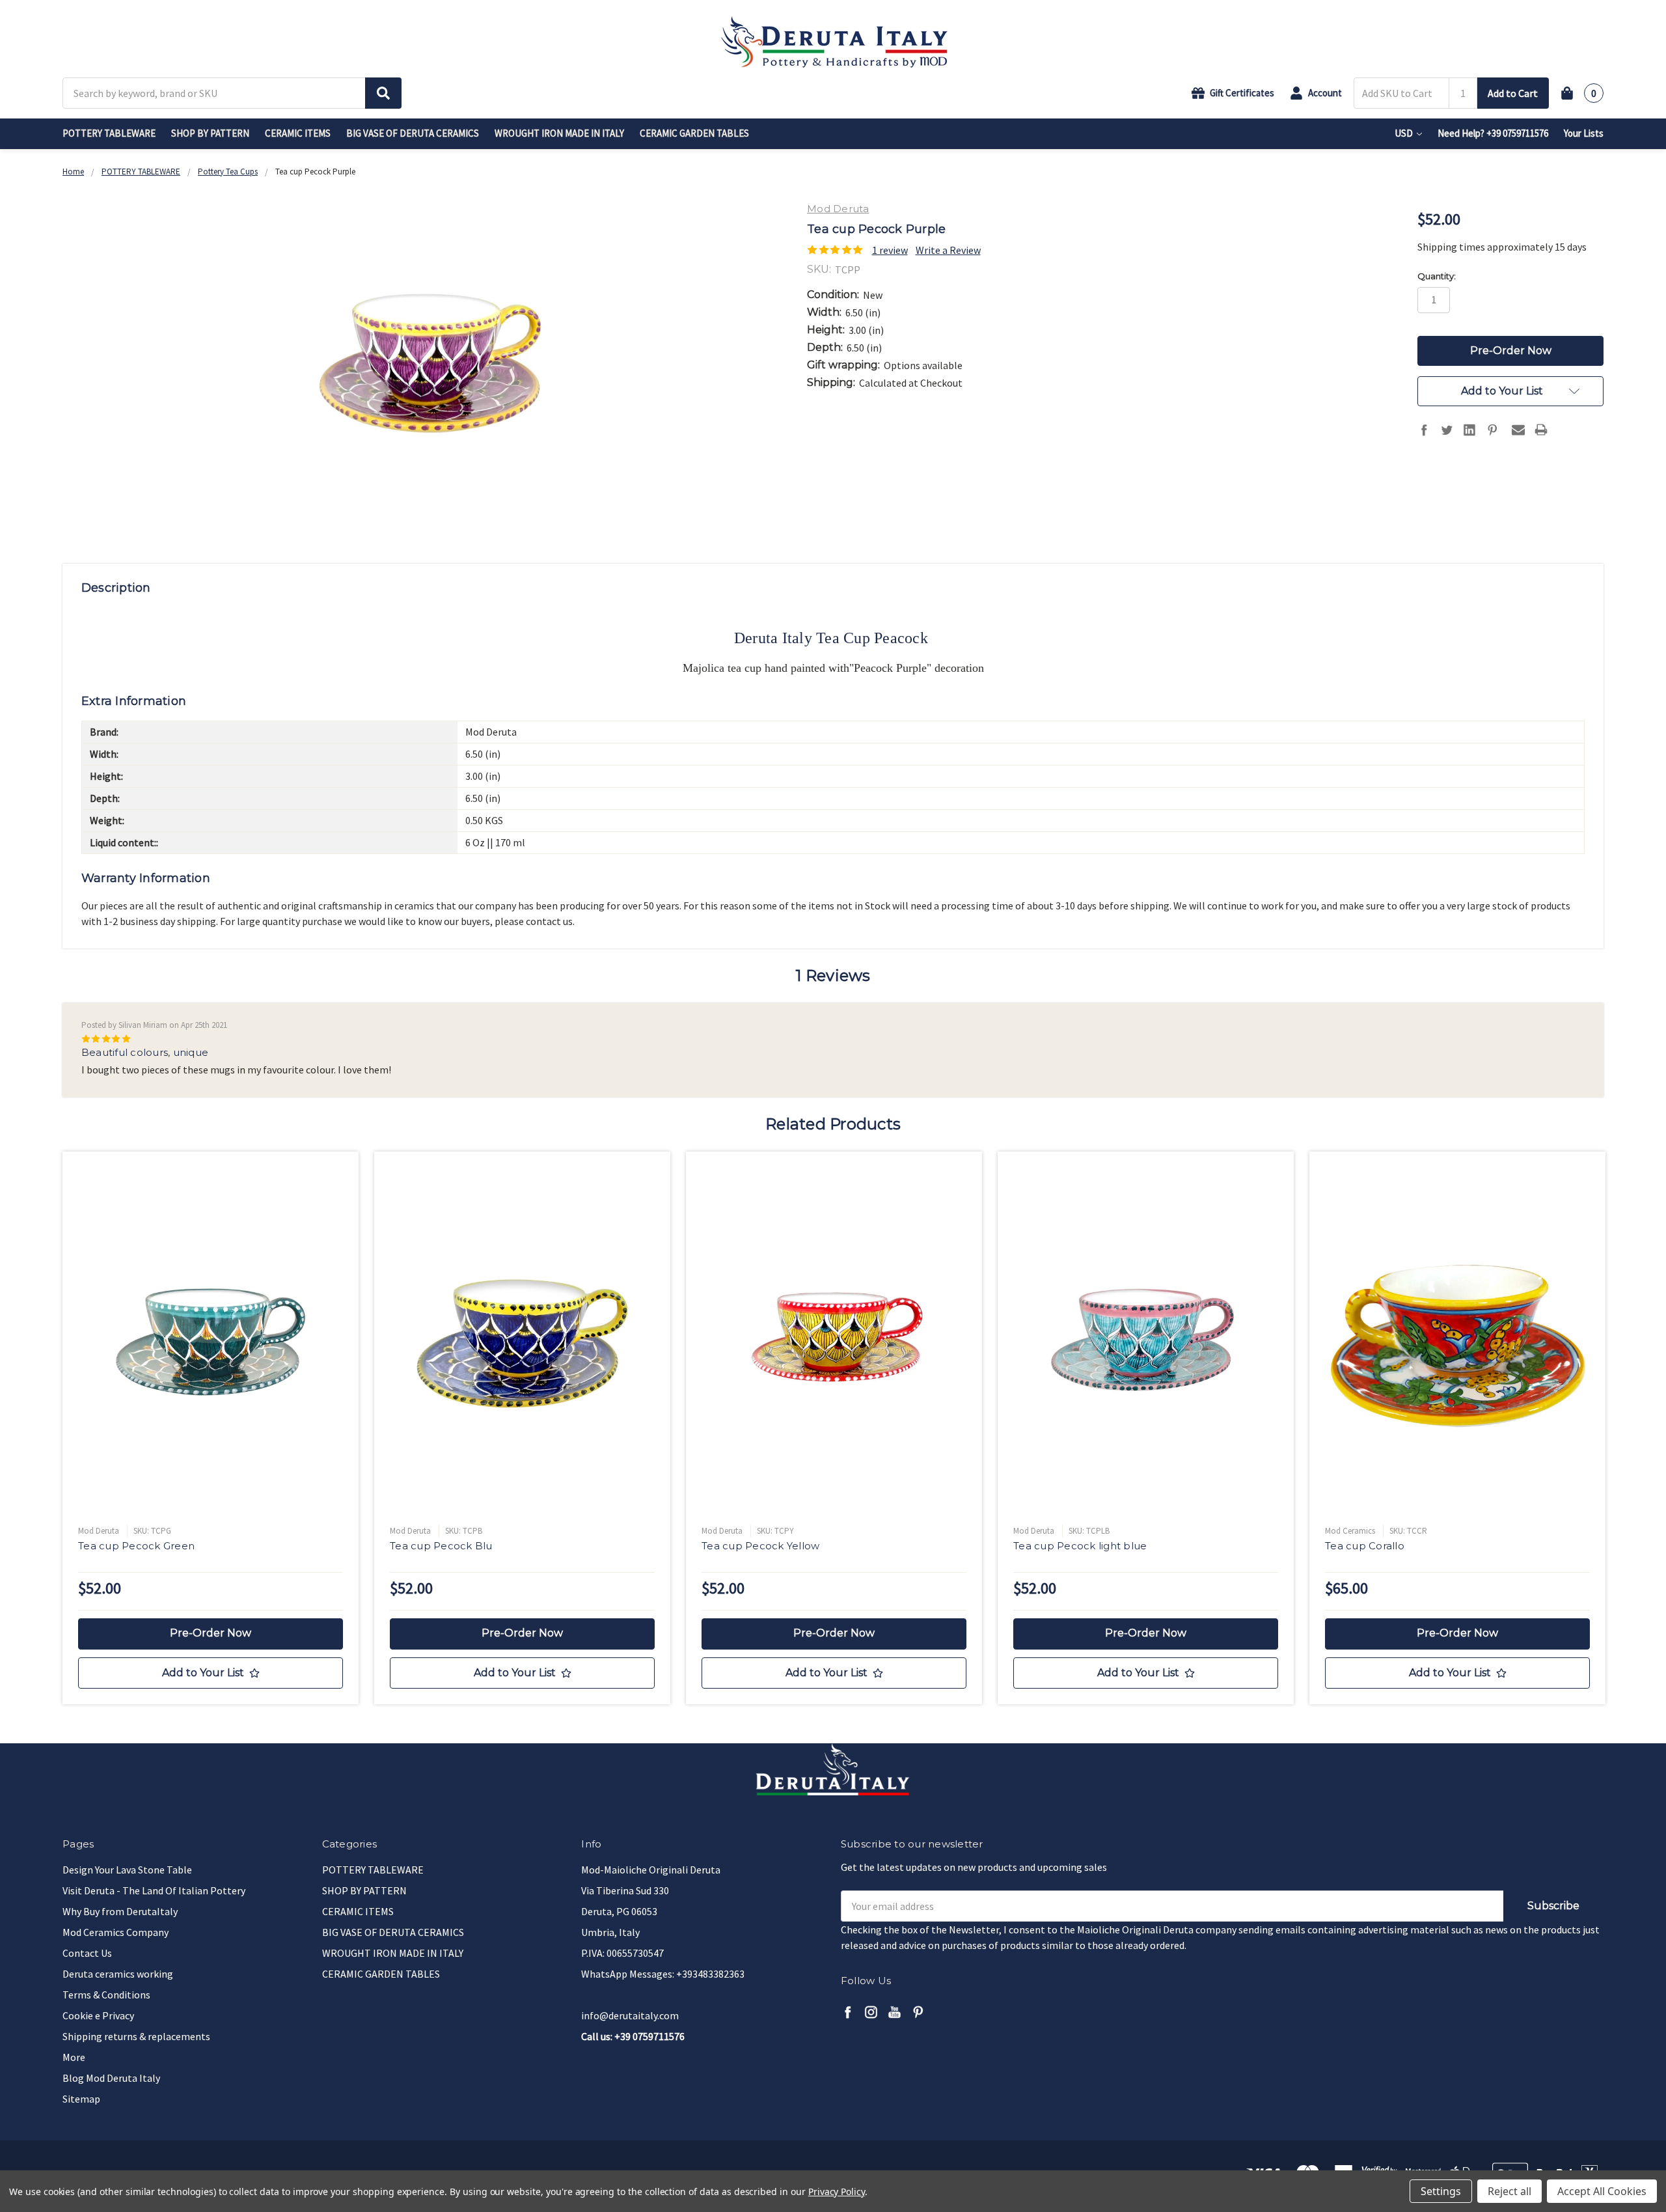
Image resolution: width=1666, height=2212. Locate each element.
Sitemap (81, 2099)
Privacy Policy (837, 2191)
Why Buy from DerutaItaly (120, 1911)
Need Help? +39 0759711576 (1493, 133)
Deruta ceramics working (118, 1974)
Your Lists (1584, 133)
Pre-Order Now (211, 1633)
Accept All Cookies (1602, 2191)
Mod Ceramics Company (116, 1932)
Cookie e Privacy (98, 2015)
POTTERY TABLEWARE (109, 133)
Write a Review (948, 250)
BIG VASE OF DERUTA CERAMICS (413, 133)
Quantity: (1437, 276)
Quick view (211, 1342)
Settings (1441, 2191)
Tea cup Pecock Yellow (760, 1546)
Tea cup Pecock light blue (1080, 1546)
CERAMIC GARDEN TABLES (694, 133)
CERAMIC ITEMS (298, 133)
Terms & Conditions (106, 1995)
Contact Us (87, 1953)
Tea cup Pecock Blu (441, 1546)
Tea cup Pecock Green (136, 1546)
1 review (890, 250)
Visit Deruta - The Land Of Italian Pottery (154, 1890)
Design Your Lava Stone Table (127, 1870)
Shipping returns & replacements (136, 2036)
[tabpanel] (211, 1428)
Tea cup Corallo (1365, 1546)
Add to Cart (1513, 93)
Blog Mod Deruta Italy (111, 2078)
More (74, 2057)
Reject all (1509, 2191)
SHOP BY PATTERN (210, 133)
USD (1405, 133)
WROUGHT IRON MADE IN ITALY (559, 133)
